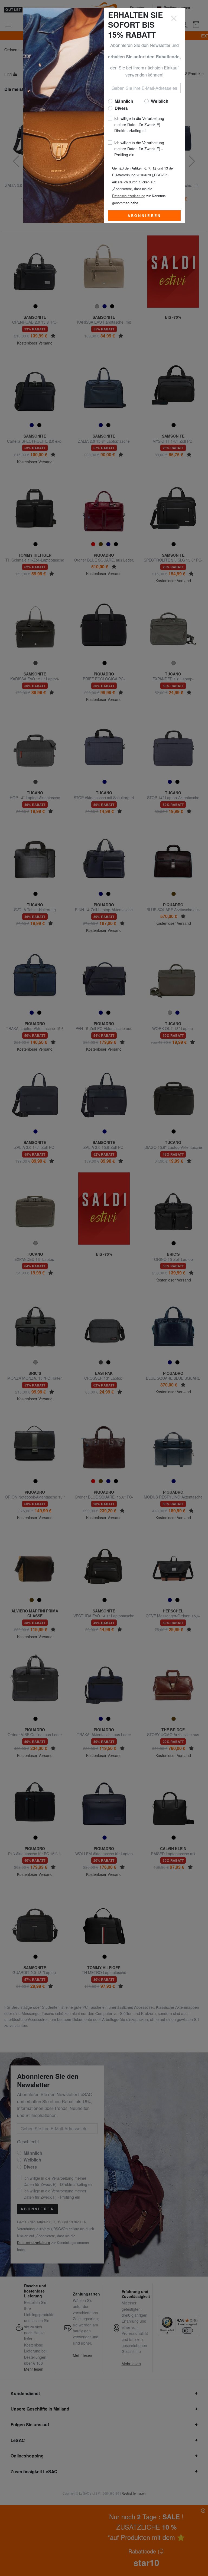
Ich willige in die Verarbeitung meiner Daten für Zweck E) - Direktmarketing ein (139, 124)
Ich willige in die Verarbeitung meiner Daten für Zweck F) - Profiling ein (139, 149)
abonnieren (144, 216)
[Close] (174, 19)
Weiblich (160, 101)
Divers (121, 108)
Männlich (124, 101)
